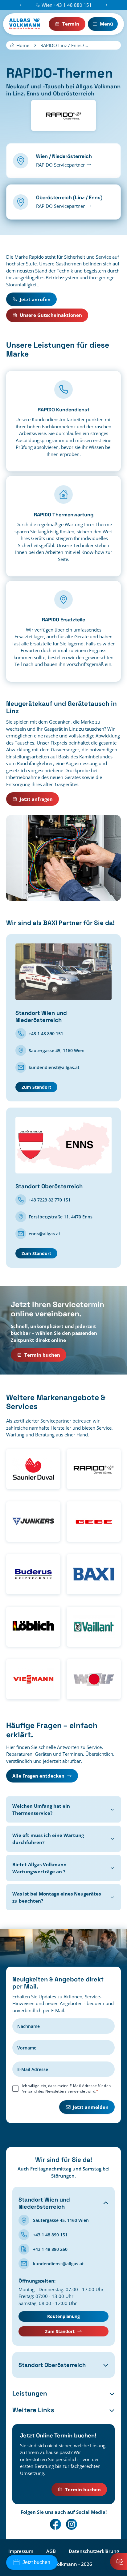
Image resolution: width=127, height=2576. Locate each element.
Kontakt (119, 2561)
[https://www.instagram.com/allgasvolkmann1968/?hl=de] (72, 2524)
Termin (71, 24)
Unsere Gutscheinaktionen (51, 315)
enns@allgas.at (45, 1234)
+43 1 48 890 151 (46, 1034)
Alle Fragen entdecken (38, 1776)
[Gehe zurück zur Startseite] (25, 24)
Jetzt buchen (36, 2562)
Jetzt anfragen (36, 799)
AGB (51, 2551)
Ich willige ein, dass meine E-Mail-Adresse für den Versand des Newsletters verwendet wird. (66, 2088)
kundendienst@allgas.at (54, 1067)
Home (23, 45)
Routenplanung (63, 2316)
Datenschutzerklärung (94, 2551)
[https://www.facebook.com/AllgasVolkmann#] (55, 2524)
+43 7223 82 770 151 (50, 1200)
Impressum (21, 2551)
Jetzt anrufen (35, 299)
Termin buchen (42, 1355)
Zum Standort (36, 1087)
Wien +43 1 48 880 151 (67, 5)
